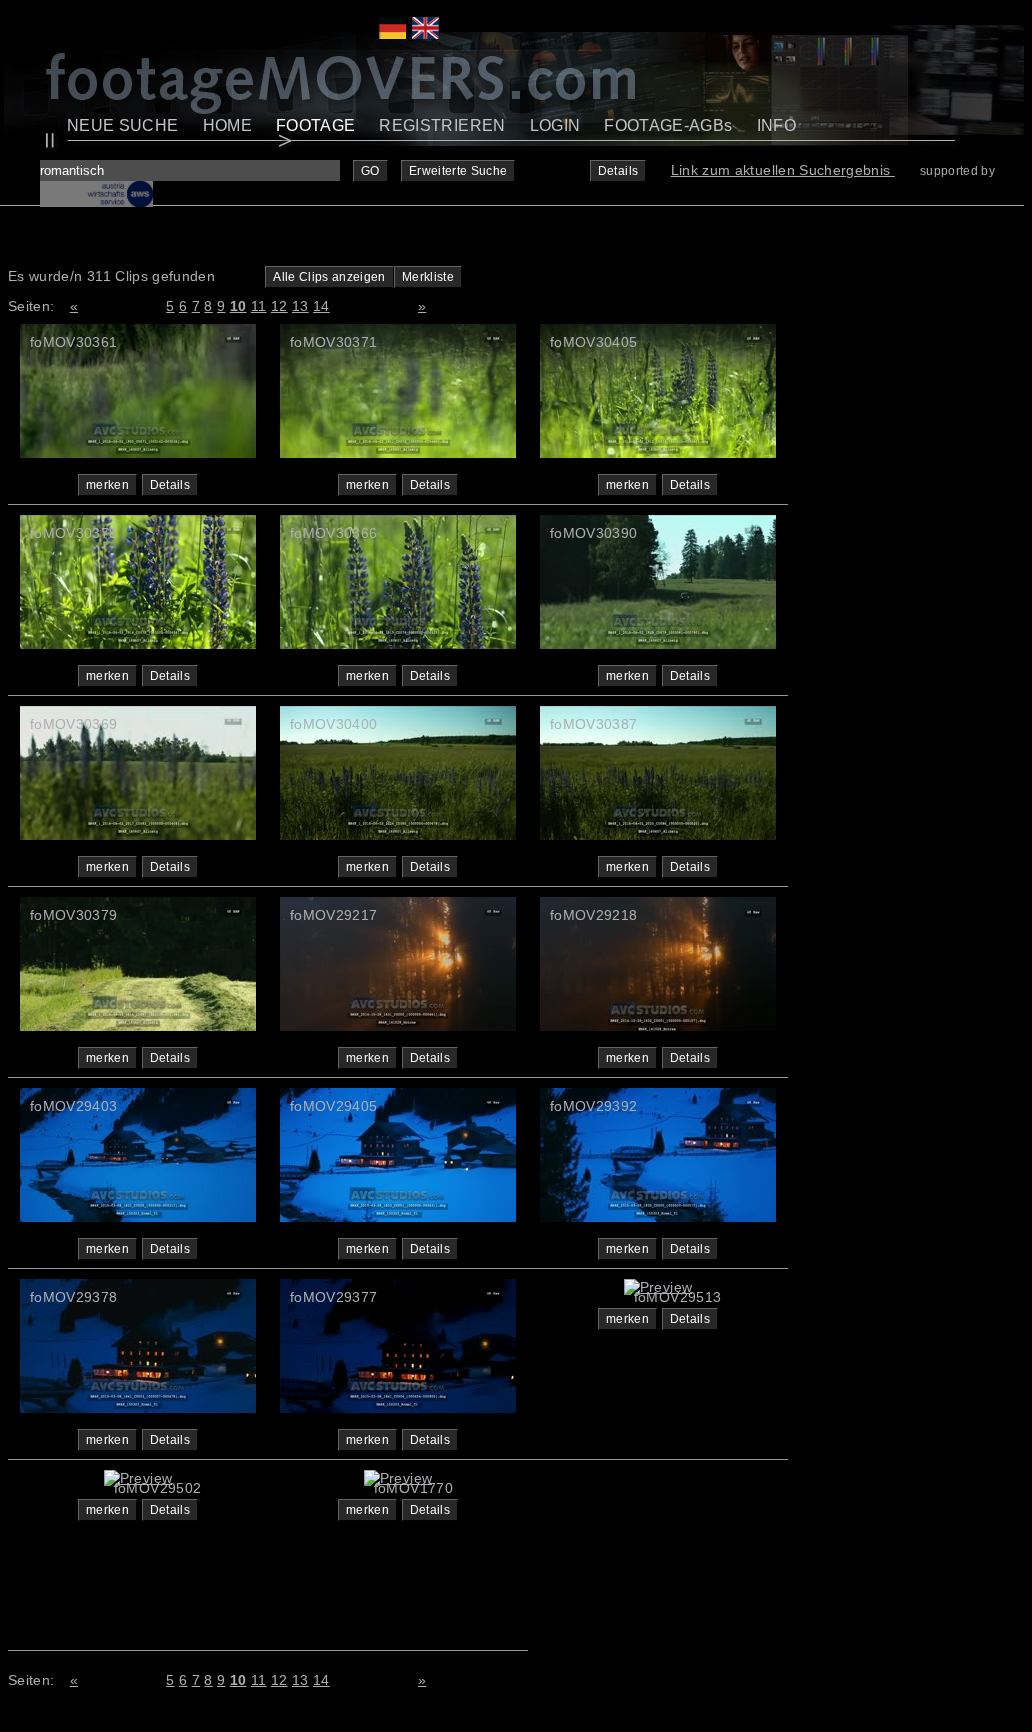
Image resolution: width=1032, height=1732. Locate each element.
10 (238, 306)
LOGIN (555, 125)
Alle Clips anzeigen (329, 277)
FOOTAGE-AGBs (668, 125)
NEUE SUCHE (123, 125)
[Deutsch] (392, 34)
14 (321, 306)
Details (618, 171)
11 (259, 306)
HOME (227, 125)
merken (107, 485)
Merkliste (428, 277)
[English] (425, 34)
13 (300, 306)
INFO (776, 125)
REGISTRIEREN (442, 125)
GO (370, 171)
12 (279, 306)
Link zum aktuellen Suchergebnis (783, 170)
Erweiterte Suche (458, 171)
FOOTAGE (315, 125)
